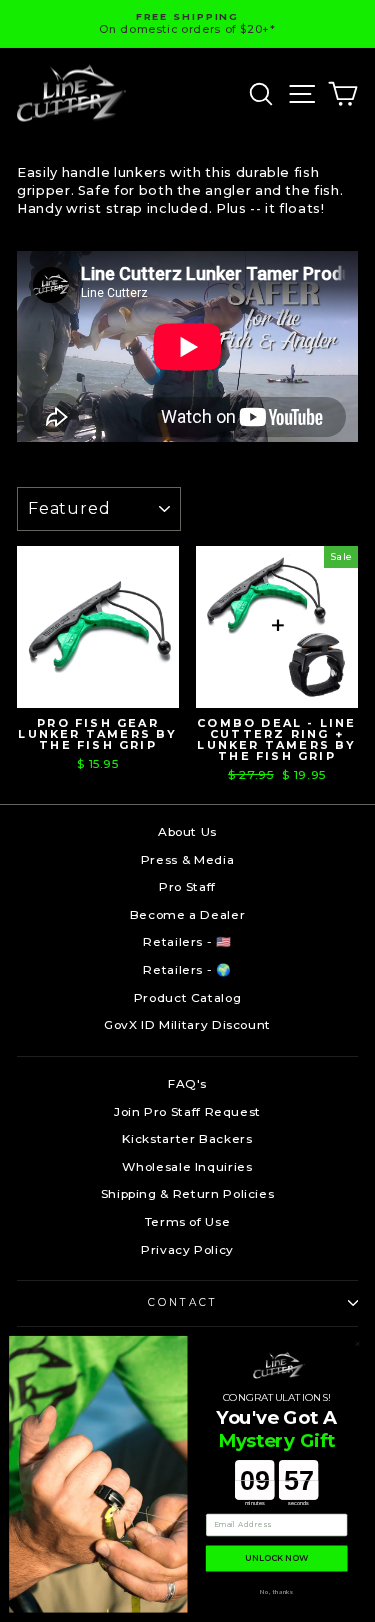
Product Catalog (188, 997)
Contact (182, 1302)
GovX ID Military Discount (187, 1024)
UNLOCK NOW (277, 1559)
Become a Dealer (188, 914)
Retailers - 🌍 (187, 969)
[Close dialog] (357, 1343)
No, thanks (276, 1592)
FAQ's (187, 1083)
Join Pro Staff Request (187, 1111)
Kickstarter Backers (187, 1138)
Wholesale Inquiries (187, 1166)
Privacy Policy (187, 1249)
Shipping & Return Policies (188, 1193)
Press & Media (187, 859)
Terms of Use (188, 1221)
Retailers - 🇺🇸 (187, 941)
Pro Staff (187, 886)
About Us (187, 831)
